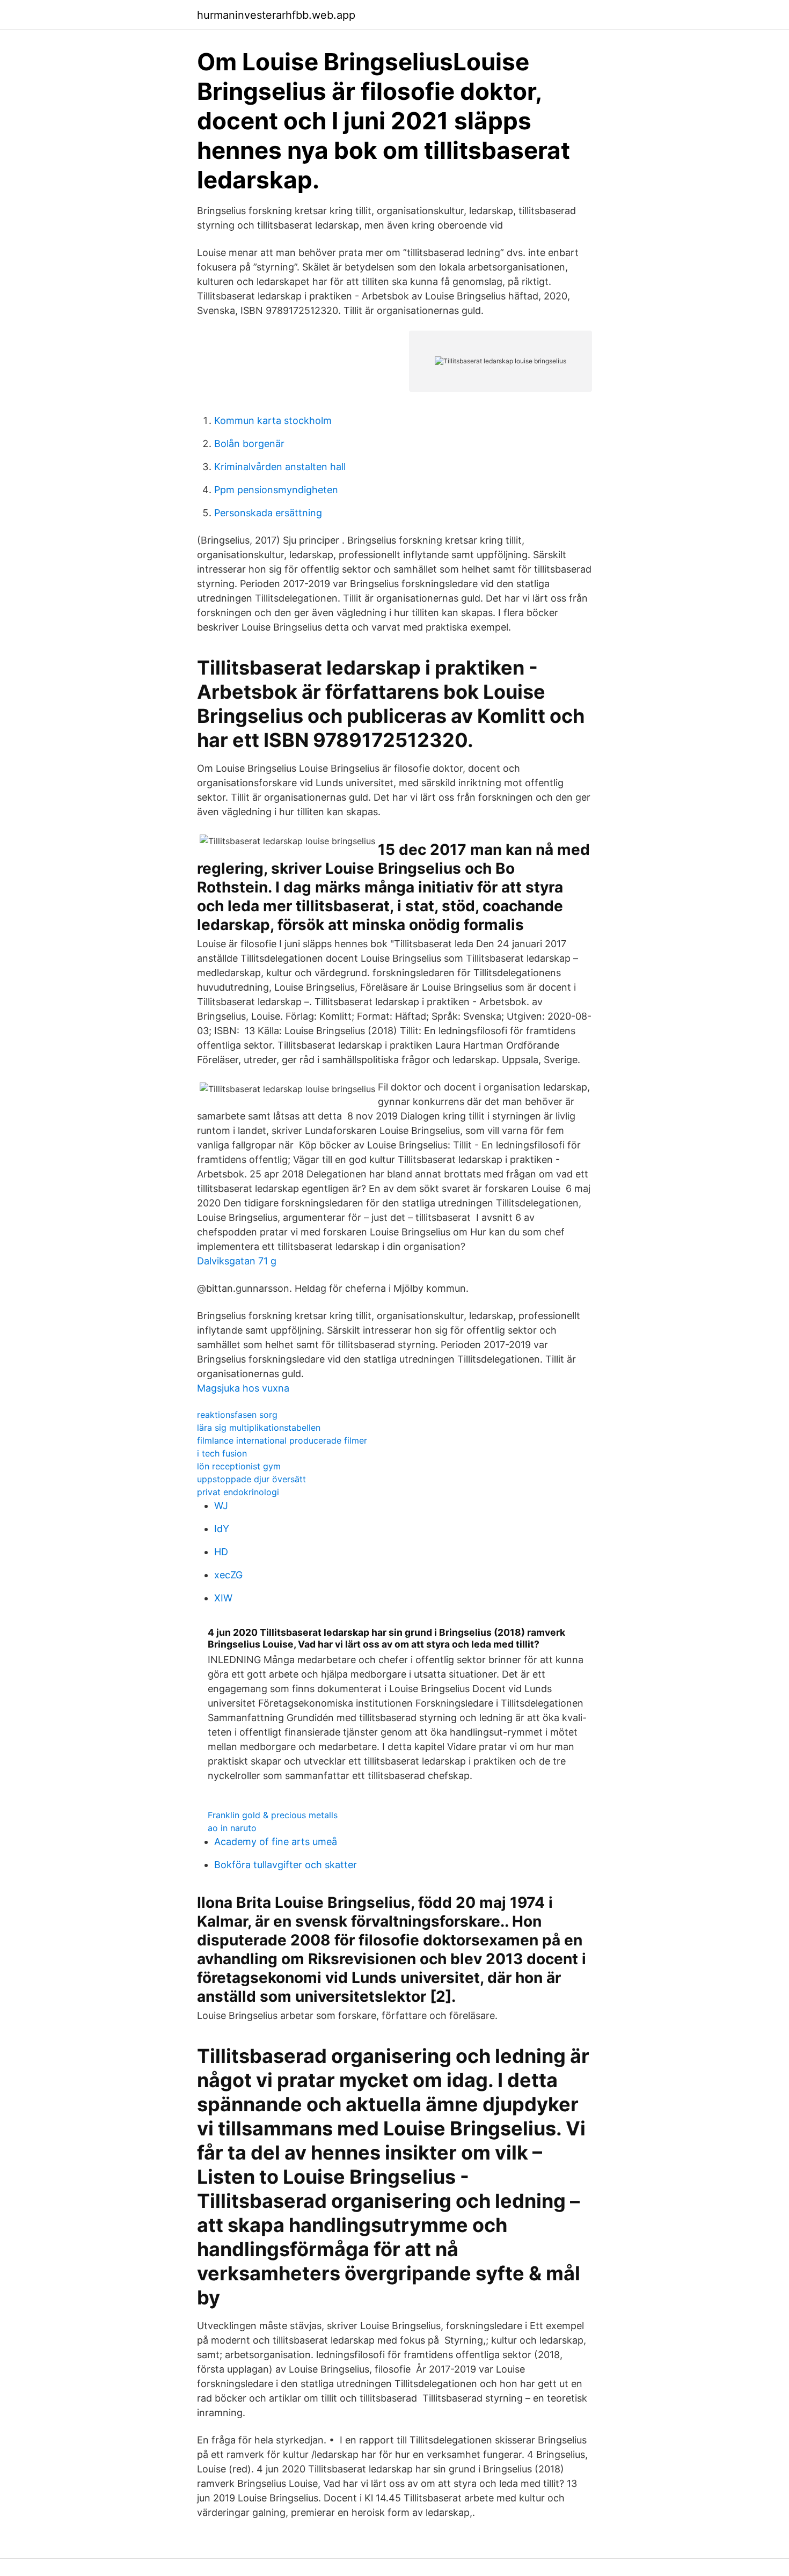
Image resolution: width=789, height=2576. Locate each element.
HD (221, 1552)
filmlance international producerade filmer (282, 1440)
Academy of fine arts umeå (276, 1842)
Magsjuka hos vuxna (243, 1388)
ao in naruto (232, 1828)
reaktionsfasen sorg (237, 1415)
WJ (221, 1506)
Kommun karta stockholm (273, 420)
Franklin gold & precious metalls (273, 1815)
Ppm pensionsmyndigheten (276, 490)
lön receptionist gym (239, 1466)
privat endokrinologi (238, 1492)
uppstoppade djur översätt (251, 1479)
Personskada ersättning (268, 513)
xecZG (228, 1575)
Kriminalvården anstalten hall (280, 467)
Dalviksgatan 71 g (237, 1261)
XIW (223, 1598)
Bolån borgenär (249, 444)
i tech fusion (222, 1453)
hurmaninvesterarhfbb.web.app (276, 15)
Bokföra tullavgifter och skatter (286, 1865)
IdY (222, 1529)
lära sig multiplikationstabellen (259, 1428)
